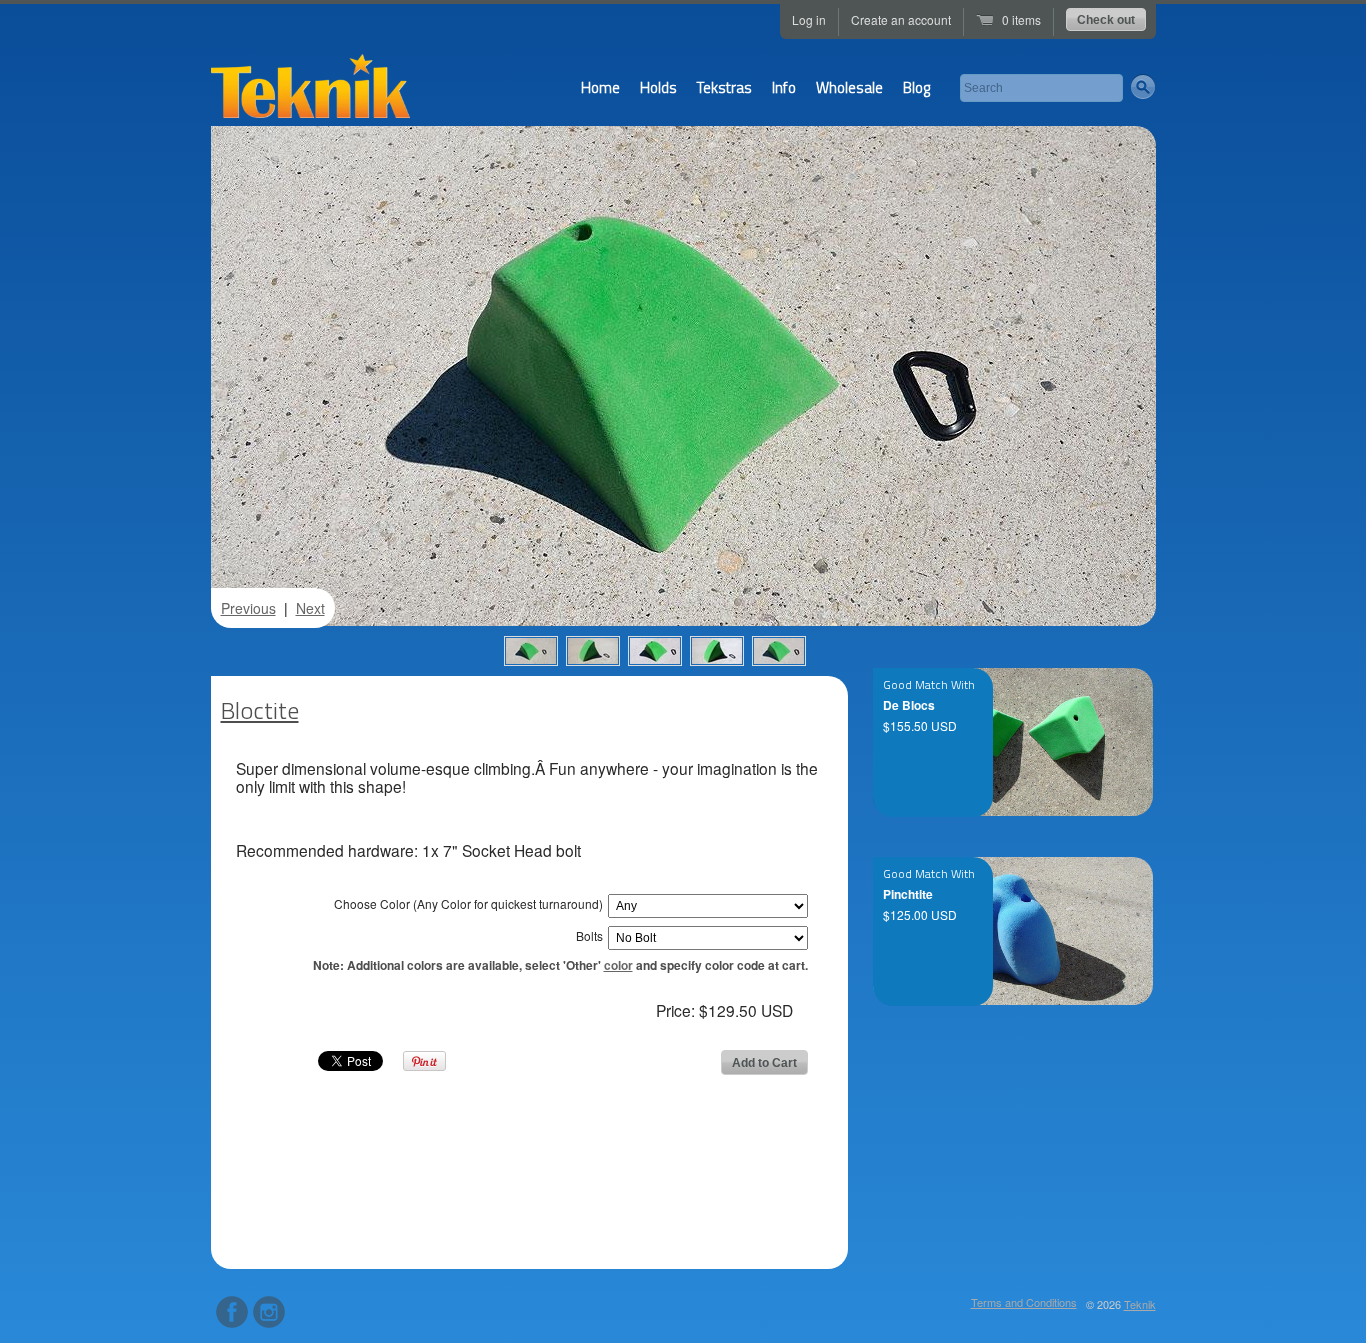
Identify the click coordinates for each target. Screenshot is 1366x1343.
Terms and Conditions (1024, 1302)
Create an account (901, 19)
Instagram (269, 1312)
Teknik (1140, 1304)
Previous (248, 608)
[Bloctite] (531, 651)
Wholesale (849, 87)
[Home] (311, 93)
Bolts (589, 935)
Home (600, 87)
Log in (809, 19)
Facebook (232, 1312)
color (618, 965)
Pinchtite (908, 894)
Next (310, 608)
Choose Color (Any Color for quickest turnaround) (468, 903)
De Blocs (909, 705)
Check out (1106, 20)
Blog (916, 87)
